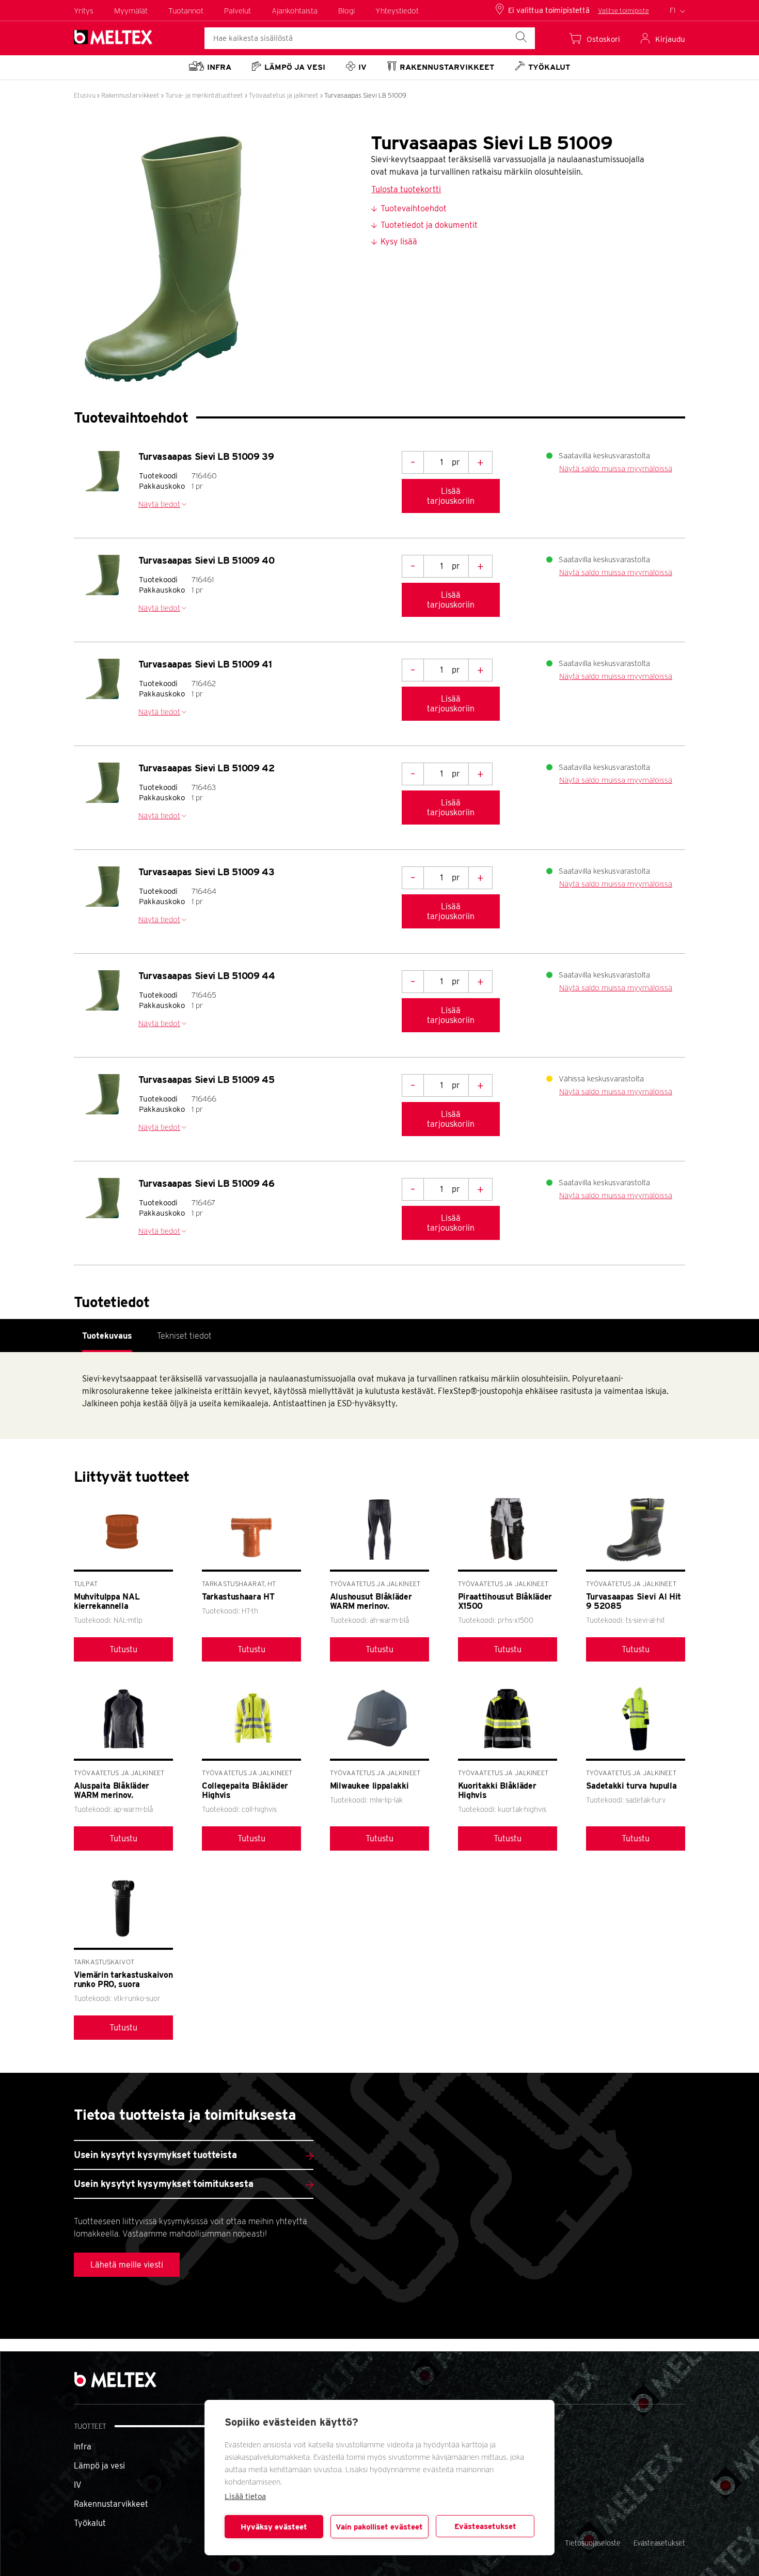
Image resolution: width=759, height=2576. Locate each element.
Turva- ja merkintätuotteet (204, 95)
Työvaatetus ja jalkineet (284, 95)
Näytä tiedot (159, 504)
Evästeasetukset (485, 2526)
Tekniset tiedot (184, 1336)
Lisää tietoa (245, 2496)
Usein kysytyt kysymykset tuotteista (155, 2155)
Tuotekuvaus (107, 1336)
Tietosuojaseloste (593, 2543)
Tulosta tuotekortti (406, 189)
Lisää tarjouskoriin (451, 496)
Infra (83, 2447)
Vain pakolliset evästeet (379, 2527)
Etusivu (85, 95)
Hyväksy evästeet (274, 2527)
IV (78, 2485)
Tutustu (123, 1649)
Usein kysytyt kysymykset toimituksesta (163, 2184)
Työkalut (90, 2523)
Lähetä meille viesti (127, 2265)
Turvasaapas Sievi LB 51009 (365, 95)
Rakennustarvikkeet (130, 95)
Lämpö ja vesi (99, 2466)
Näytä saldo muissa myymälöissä (616, 469)
